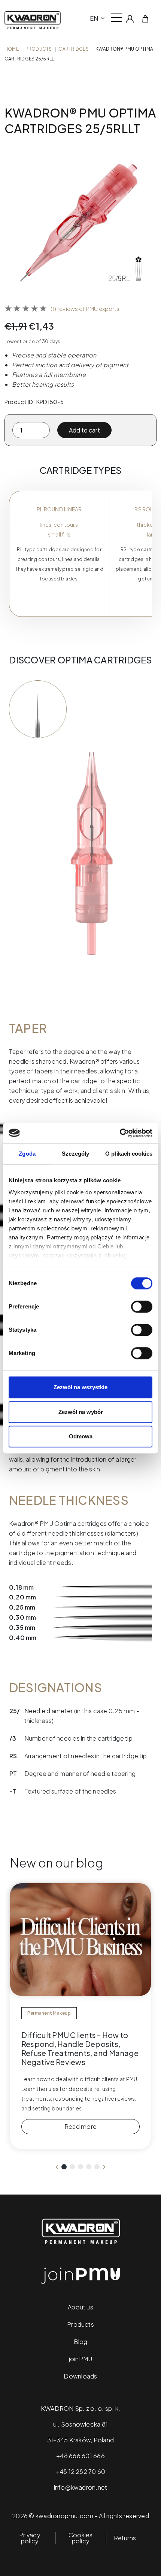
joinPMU (81, 2359)
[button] (64, 2167)
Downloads (80, 2376)
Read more (80, 2126)
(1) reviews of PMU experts (85, 308)
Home (12, 49)
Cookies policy (81, 2538)
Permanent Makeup (49, 2013)
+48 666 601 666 (80, 2456)
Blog (81, 2342)
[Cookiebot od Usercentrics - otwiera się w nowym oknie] (120, 1133)
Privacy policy (30, 2538)
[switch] (142, 1307)
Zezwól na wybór (81, 1412)
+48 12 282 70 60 (81, 2471)
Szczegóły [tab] (75, 1154)
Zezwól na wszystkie (80, 1387)
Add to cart (84, 430)
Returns (125, 2538)
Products (39, 49)
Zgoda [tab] (27, 1154)
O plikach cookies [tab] (129, 1154)
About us (80, 2307)
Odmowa (81, 1436)
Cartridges (73, 49)
